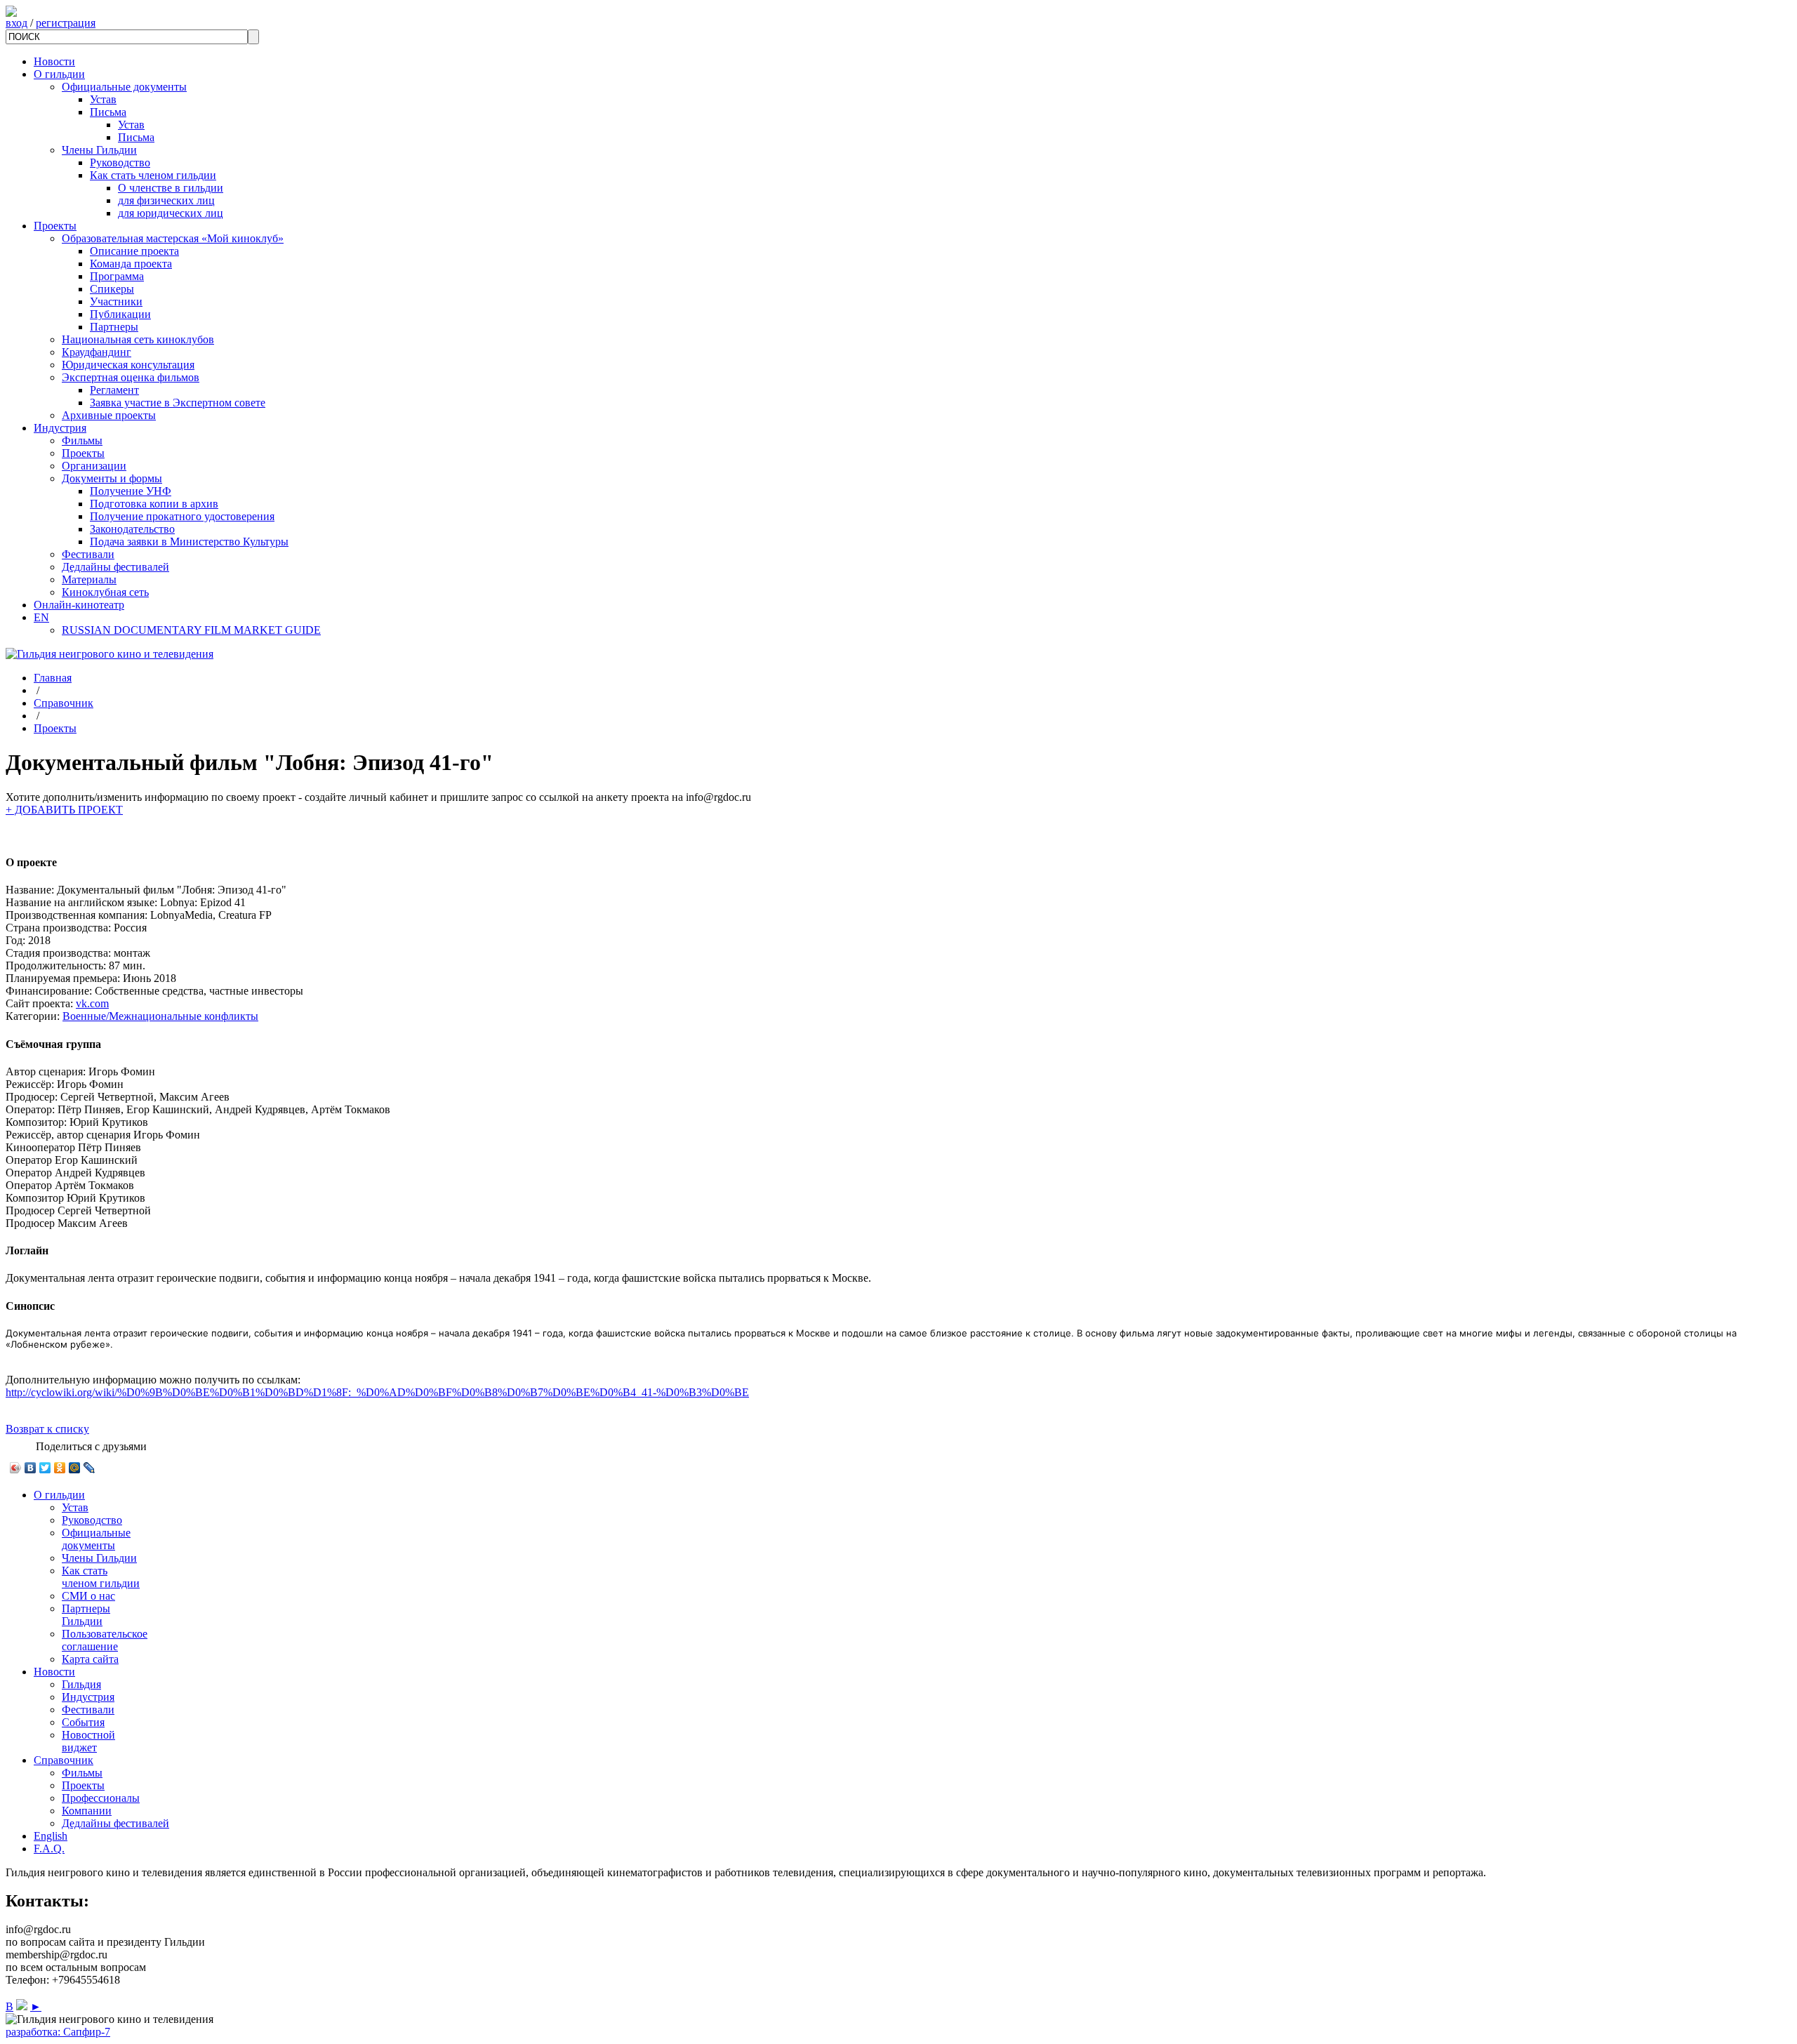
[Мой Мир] (75, 1468)
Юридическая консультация (128, 365)
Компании (87, 1811)
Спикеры (112, 289)
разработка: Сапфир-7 (58, 2032)
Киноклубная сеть (105, 592)
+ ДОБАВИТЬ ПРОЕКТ (64, 810)
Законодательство (132, 529)
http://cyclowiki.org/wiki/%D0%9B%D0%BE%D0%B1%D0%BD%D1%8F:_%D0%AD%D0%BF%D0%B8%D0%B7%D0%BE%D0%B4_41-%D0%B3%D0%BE (377, 1392)
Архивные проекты (109, 415)
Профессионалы (101, 1798)
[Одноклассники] (60, 1468)
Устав (103, 99)
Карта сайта (90, 1659)
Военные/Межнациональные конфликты (160, 1016)
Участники (116, 301)
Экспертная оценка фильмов (131, 377)
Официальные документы (124, 87)
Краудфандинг (97, 352)
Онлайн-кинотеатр (79, 605)
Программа (117, 276)
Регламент (114, 390)
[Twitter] (45, 1468)
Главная (53, 678)
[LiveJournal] (89, 1468)
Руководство (120, 162)
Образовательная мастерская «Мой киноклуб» (173, 238)
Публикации (120, 314)
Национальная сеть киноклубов (138, 339)
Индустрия (60, 428)
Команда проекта (131, 264)
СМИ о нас (88, 1596)
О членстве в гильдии (171, 188)
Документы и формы (112, 478)
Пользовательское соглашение (105, 1640)
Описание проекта (134, 251)
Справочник (64, 703)
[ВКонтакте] (31, 1468)
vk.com (92, 1003)
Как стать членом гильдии (153, 175)
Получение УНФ (131, 491)
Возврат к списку (47, 1429)
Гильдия (81, 1684)
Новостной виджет (88, 1741)
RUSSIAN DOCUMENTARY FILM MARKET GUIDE (191, 630)
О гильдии (59, 74)
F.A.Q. (49, 1849)
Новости (54, 61)
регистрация (66, 23)
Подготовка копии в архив (154, 504)
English (51, 1836)
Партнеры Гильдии (86, 1615)
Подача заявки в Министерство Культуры (189, 542)
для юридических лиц (171, 213)
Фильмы (82, 440)
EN (41, 617)
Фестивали (88, 554)
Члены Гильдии (99, 150)
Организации (94, 466)
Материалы (89, 579)
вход (16, 23)
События (83, 1722)
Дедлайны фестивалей (115, 567)
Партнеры (114, 327)
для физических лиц (166, 200)
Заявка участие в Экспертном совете (178, 403)
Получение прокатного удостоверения (182, 516)
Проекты (55, 226)
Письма (108, 112)
